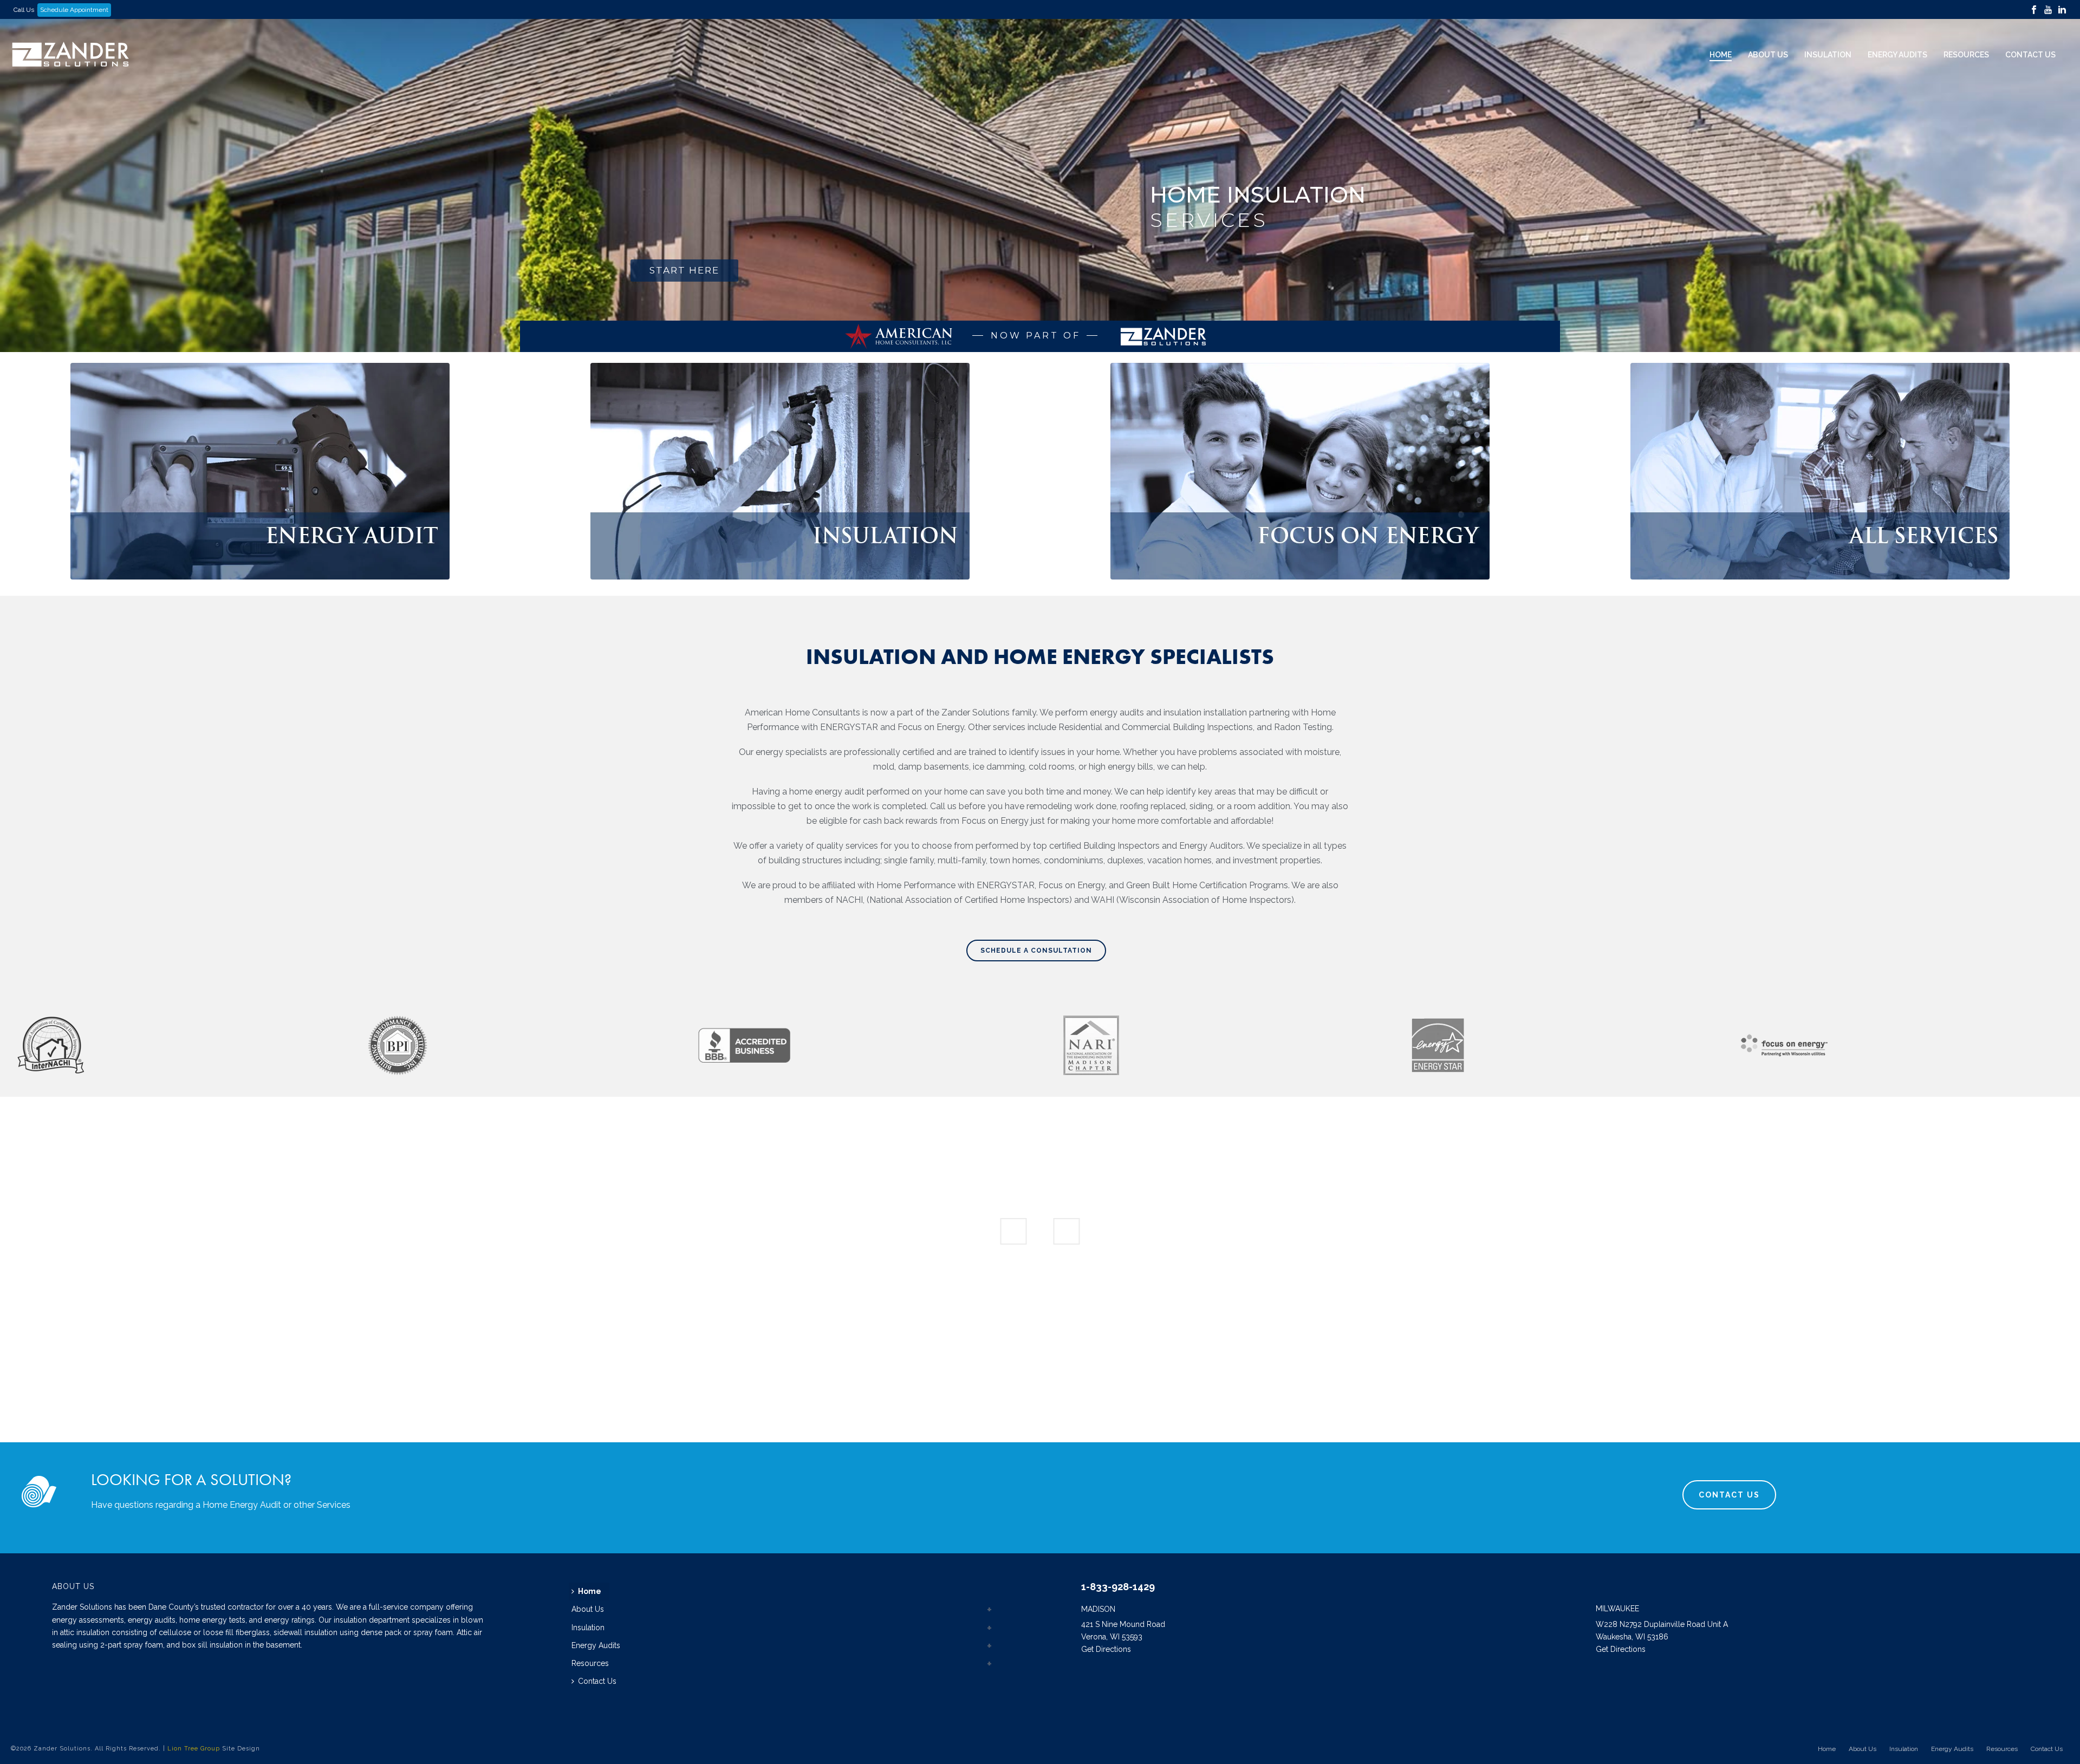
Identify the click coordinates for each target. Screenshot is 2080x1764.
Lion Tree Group (194, 1749)
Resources (1966, 55)
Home (1721, 55)
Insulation (1828, 55)
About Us (1768, 55)
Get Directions (1106, 1649)
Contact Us (2030, 55)
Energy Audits (1897, 55)
